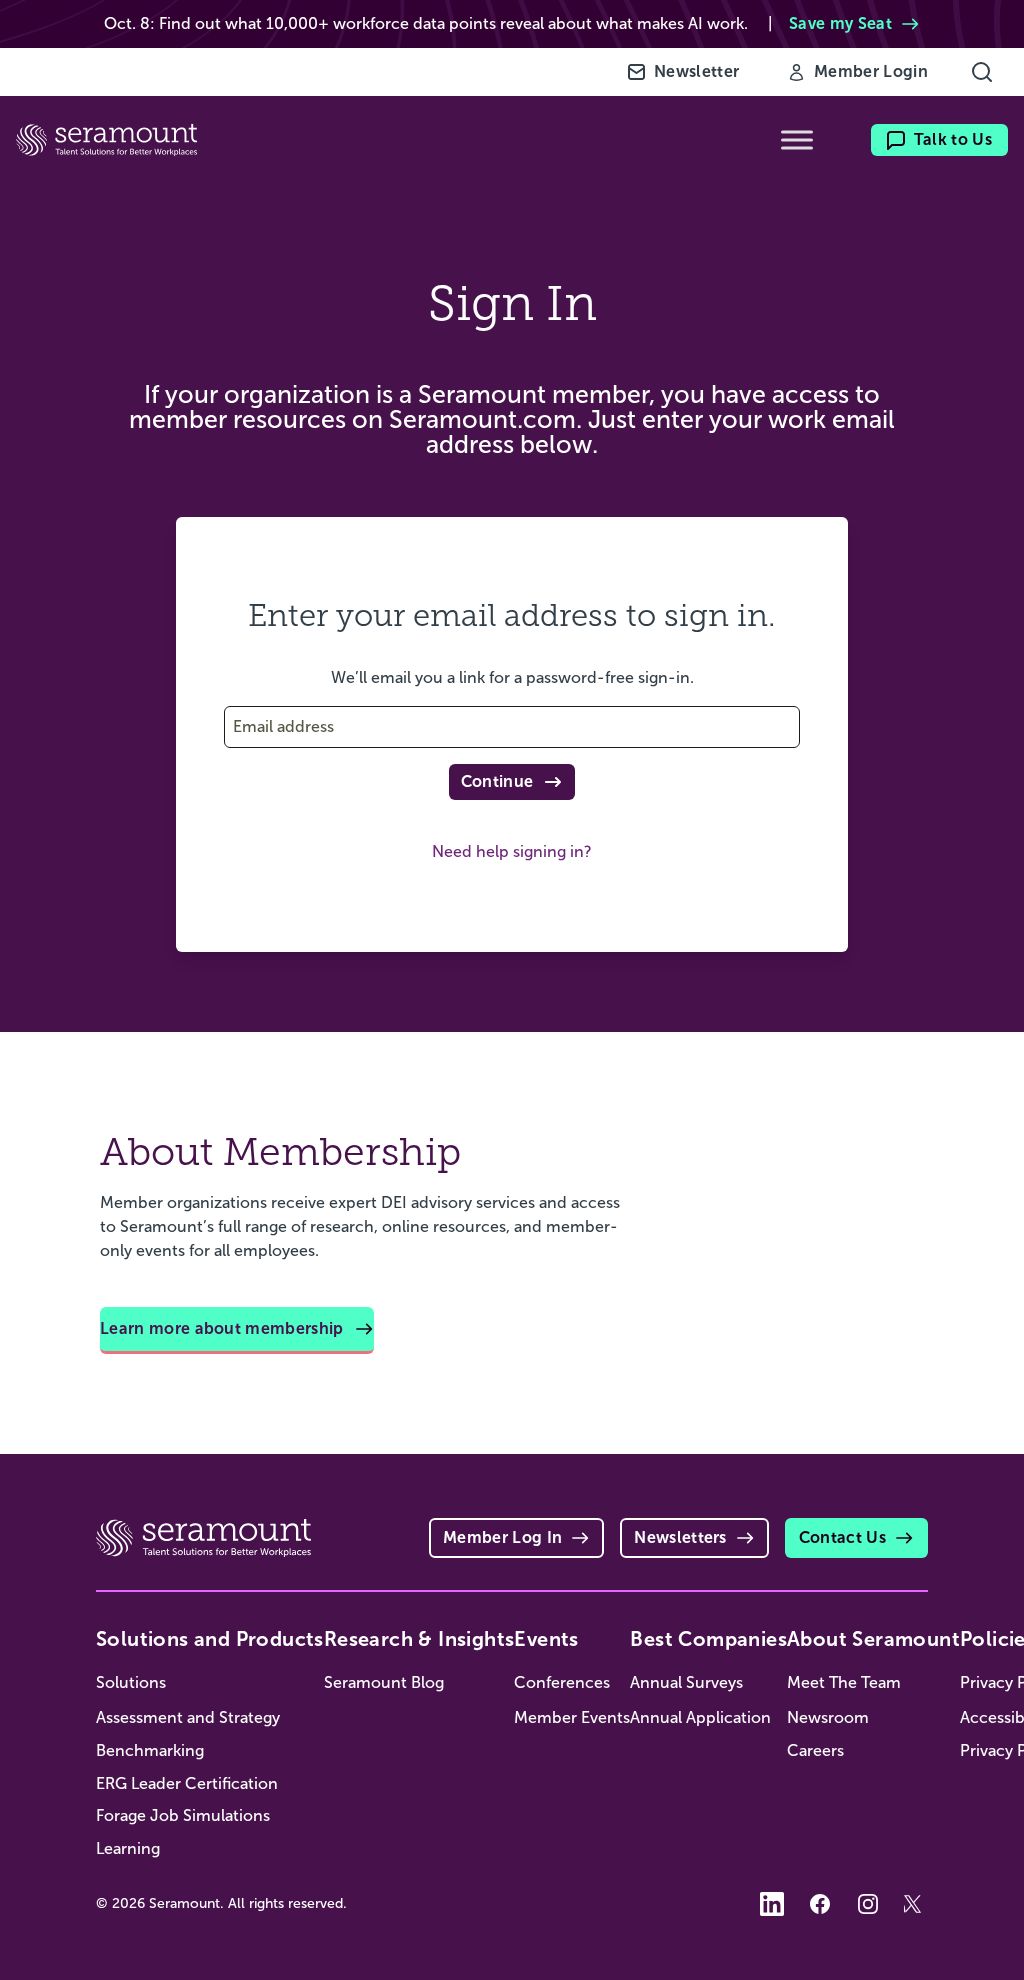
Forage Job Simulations (183, 1815)
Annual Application (700, 1717)
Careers (815, 1750)
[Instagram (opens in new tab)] (868, 1904)
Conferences (562, 1682)
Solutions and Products (210, 1639)
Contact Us (842, 1537)
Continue (497, 781)
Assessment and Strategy (188, 1717)
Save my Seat (840, 23)
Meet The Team (844, 1682)
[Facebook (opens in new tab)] (820, 1904)
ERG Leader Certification (187, 1783)
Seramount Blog (384, 1682)
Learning (128, 1848)
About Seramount (873, 1639)
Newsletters (680, 1537)
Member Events (572, 1717)
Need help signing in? (512, 851)
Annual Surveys (686, 1682)
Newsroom (828, 1717)
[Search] (982, 72)
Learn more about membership (222, 1328)
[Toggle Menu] (797, 140)
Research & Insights (419, 1639)
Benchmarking (150, 1750)
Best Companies (708, 1639)
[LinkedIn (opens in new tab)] (772, 1904)
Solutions (131, 1682)
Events (546, 1639)
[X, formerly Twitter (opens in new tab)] (916, 1904)
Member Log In (502, 1537)
